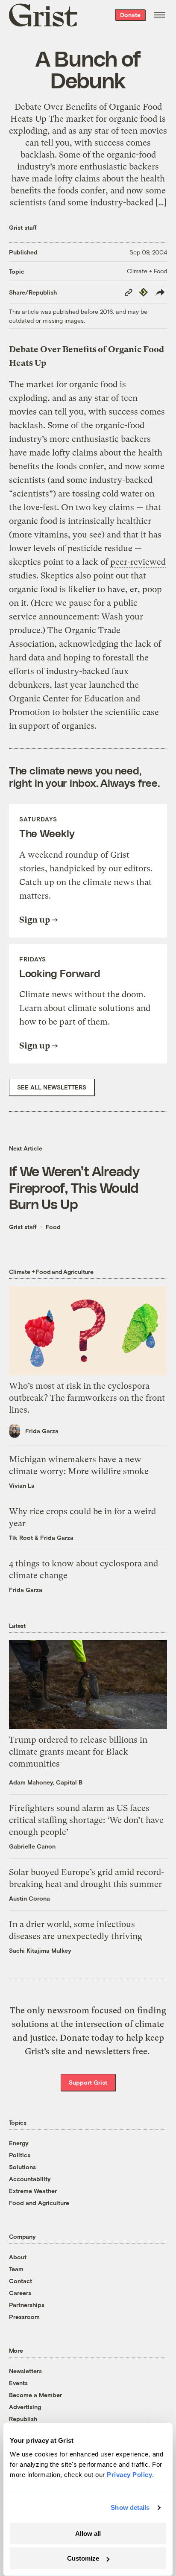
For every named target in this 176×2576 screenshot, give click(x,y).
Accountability (30, 2179)
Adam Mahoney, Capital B (46, 1782)
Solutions (22, 2167)
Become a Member (35, 2395)
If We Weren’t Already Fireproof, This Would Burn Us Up (74, 1187)
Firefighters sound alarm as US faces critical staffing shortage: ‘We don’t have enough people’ (86, 1820)
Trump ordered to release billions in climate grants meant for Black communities (78, 1752)
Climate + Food (147, 271)
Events (18, 2383)
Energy (19, 2143)
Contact (21, 2281)
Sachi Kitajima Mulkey (40, 1950)
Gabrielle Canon (32, 1846)
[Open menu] (159, 15)
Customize (83, 2558)
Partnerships (27, 2305)
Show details (130, 2507)
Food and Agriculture (39, 2203)
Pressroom (24, 2317)
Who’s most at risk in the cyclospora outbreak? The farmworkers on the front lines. (87, 1398)
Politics (20, 2155)
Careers (20, 2293)
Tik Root (21, 1538)
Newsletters (25, 2371)
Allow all (88, 2534)
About (18, 2257)
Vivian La (22, 1485)
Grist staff (23, 227)
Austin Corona (29, 1898)
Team (16, 2269)
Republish (23, 2419)
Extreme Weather (33, 2191)
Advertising (25, 2407)
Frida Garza (42, 1431)
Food (53, 1227)
